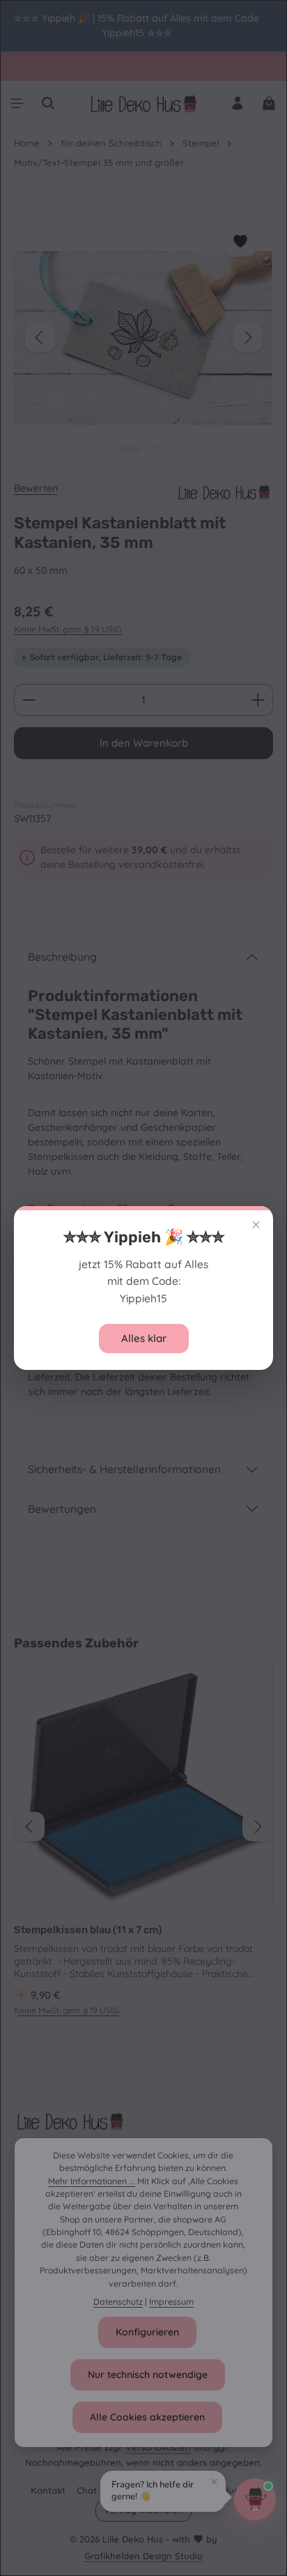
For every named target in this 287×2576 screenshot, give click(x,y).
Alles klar (144, 1338)
